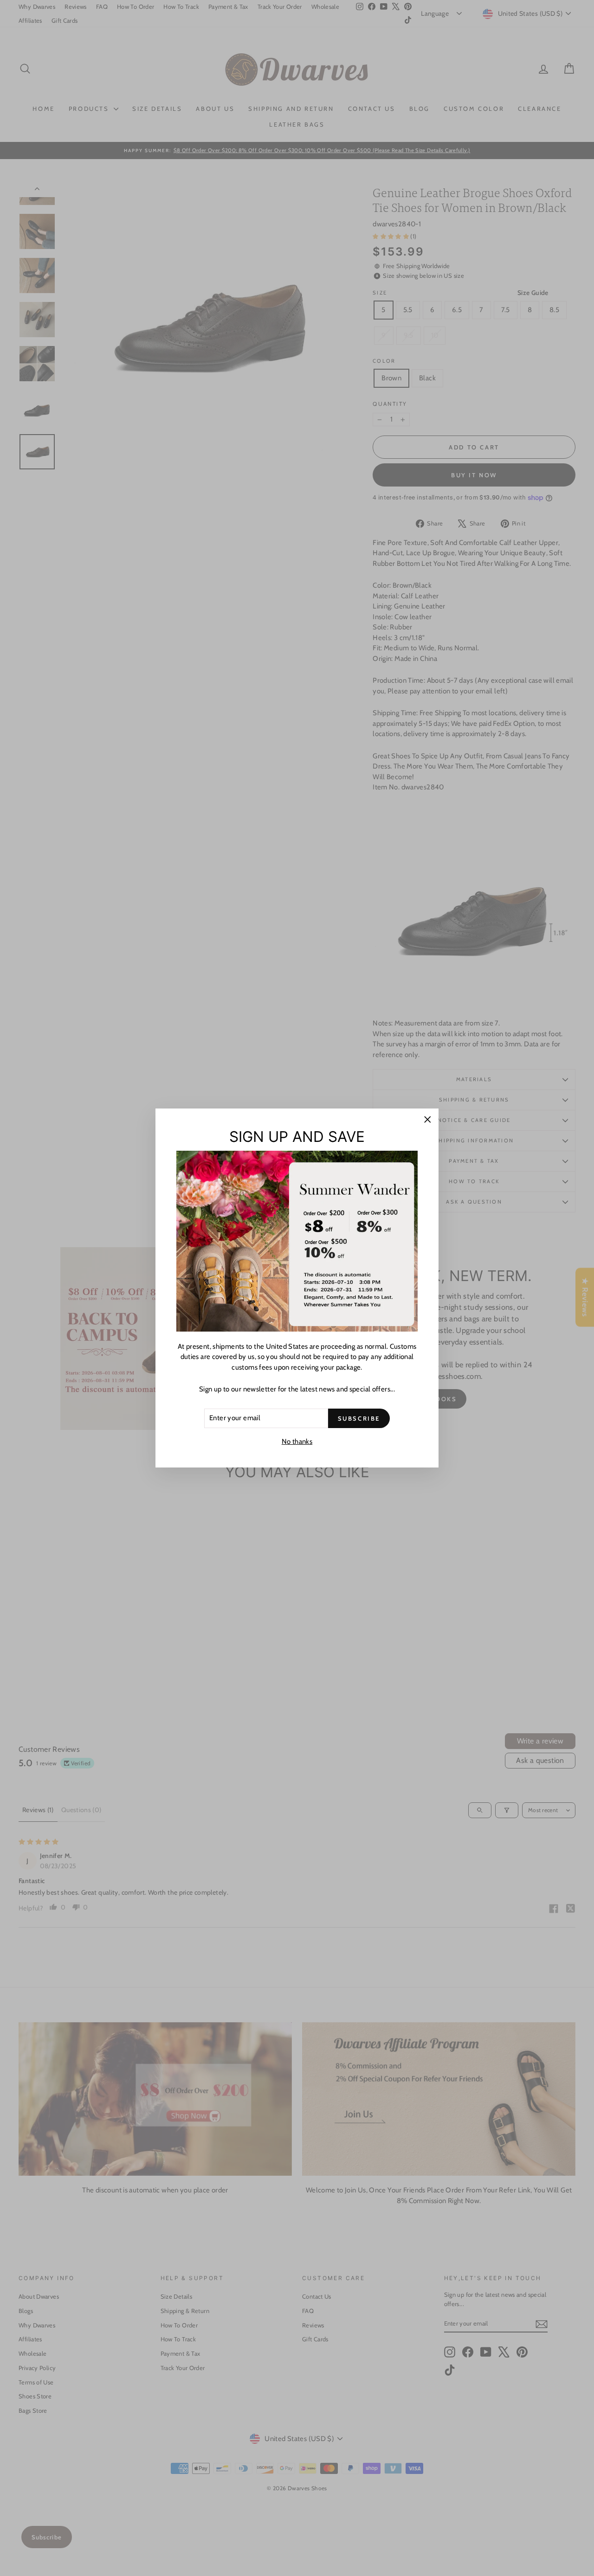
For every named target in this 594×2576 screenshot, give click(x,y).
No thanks (297, 1442)
